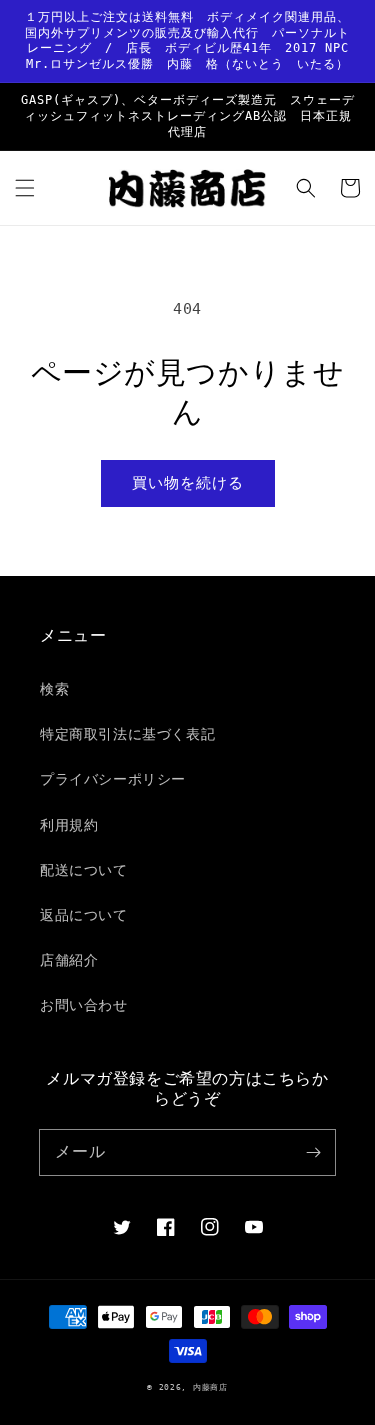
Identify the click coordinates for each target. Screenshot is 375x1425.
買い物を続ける (188, 483)
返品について (84, 915)
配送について (84, 870)
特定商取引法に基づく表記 (127, 734)
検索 (54, 689)
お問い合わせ (84, 1005)
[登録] (313, 1152)
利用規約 (69, 825)
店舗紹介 (69, 960)
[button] (25, 188)
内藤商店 (210, 1387)
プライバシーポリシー (113, 779)
